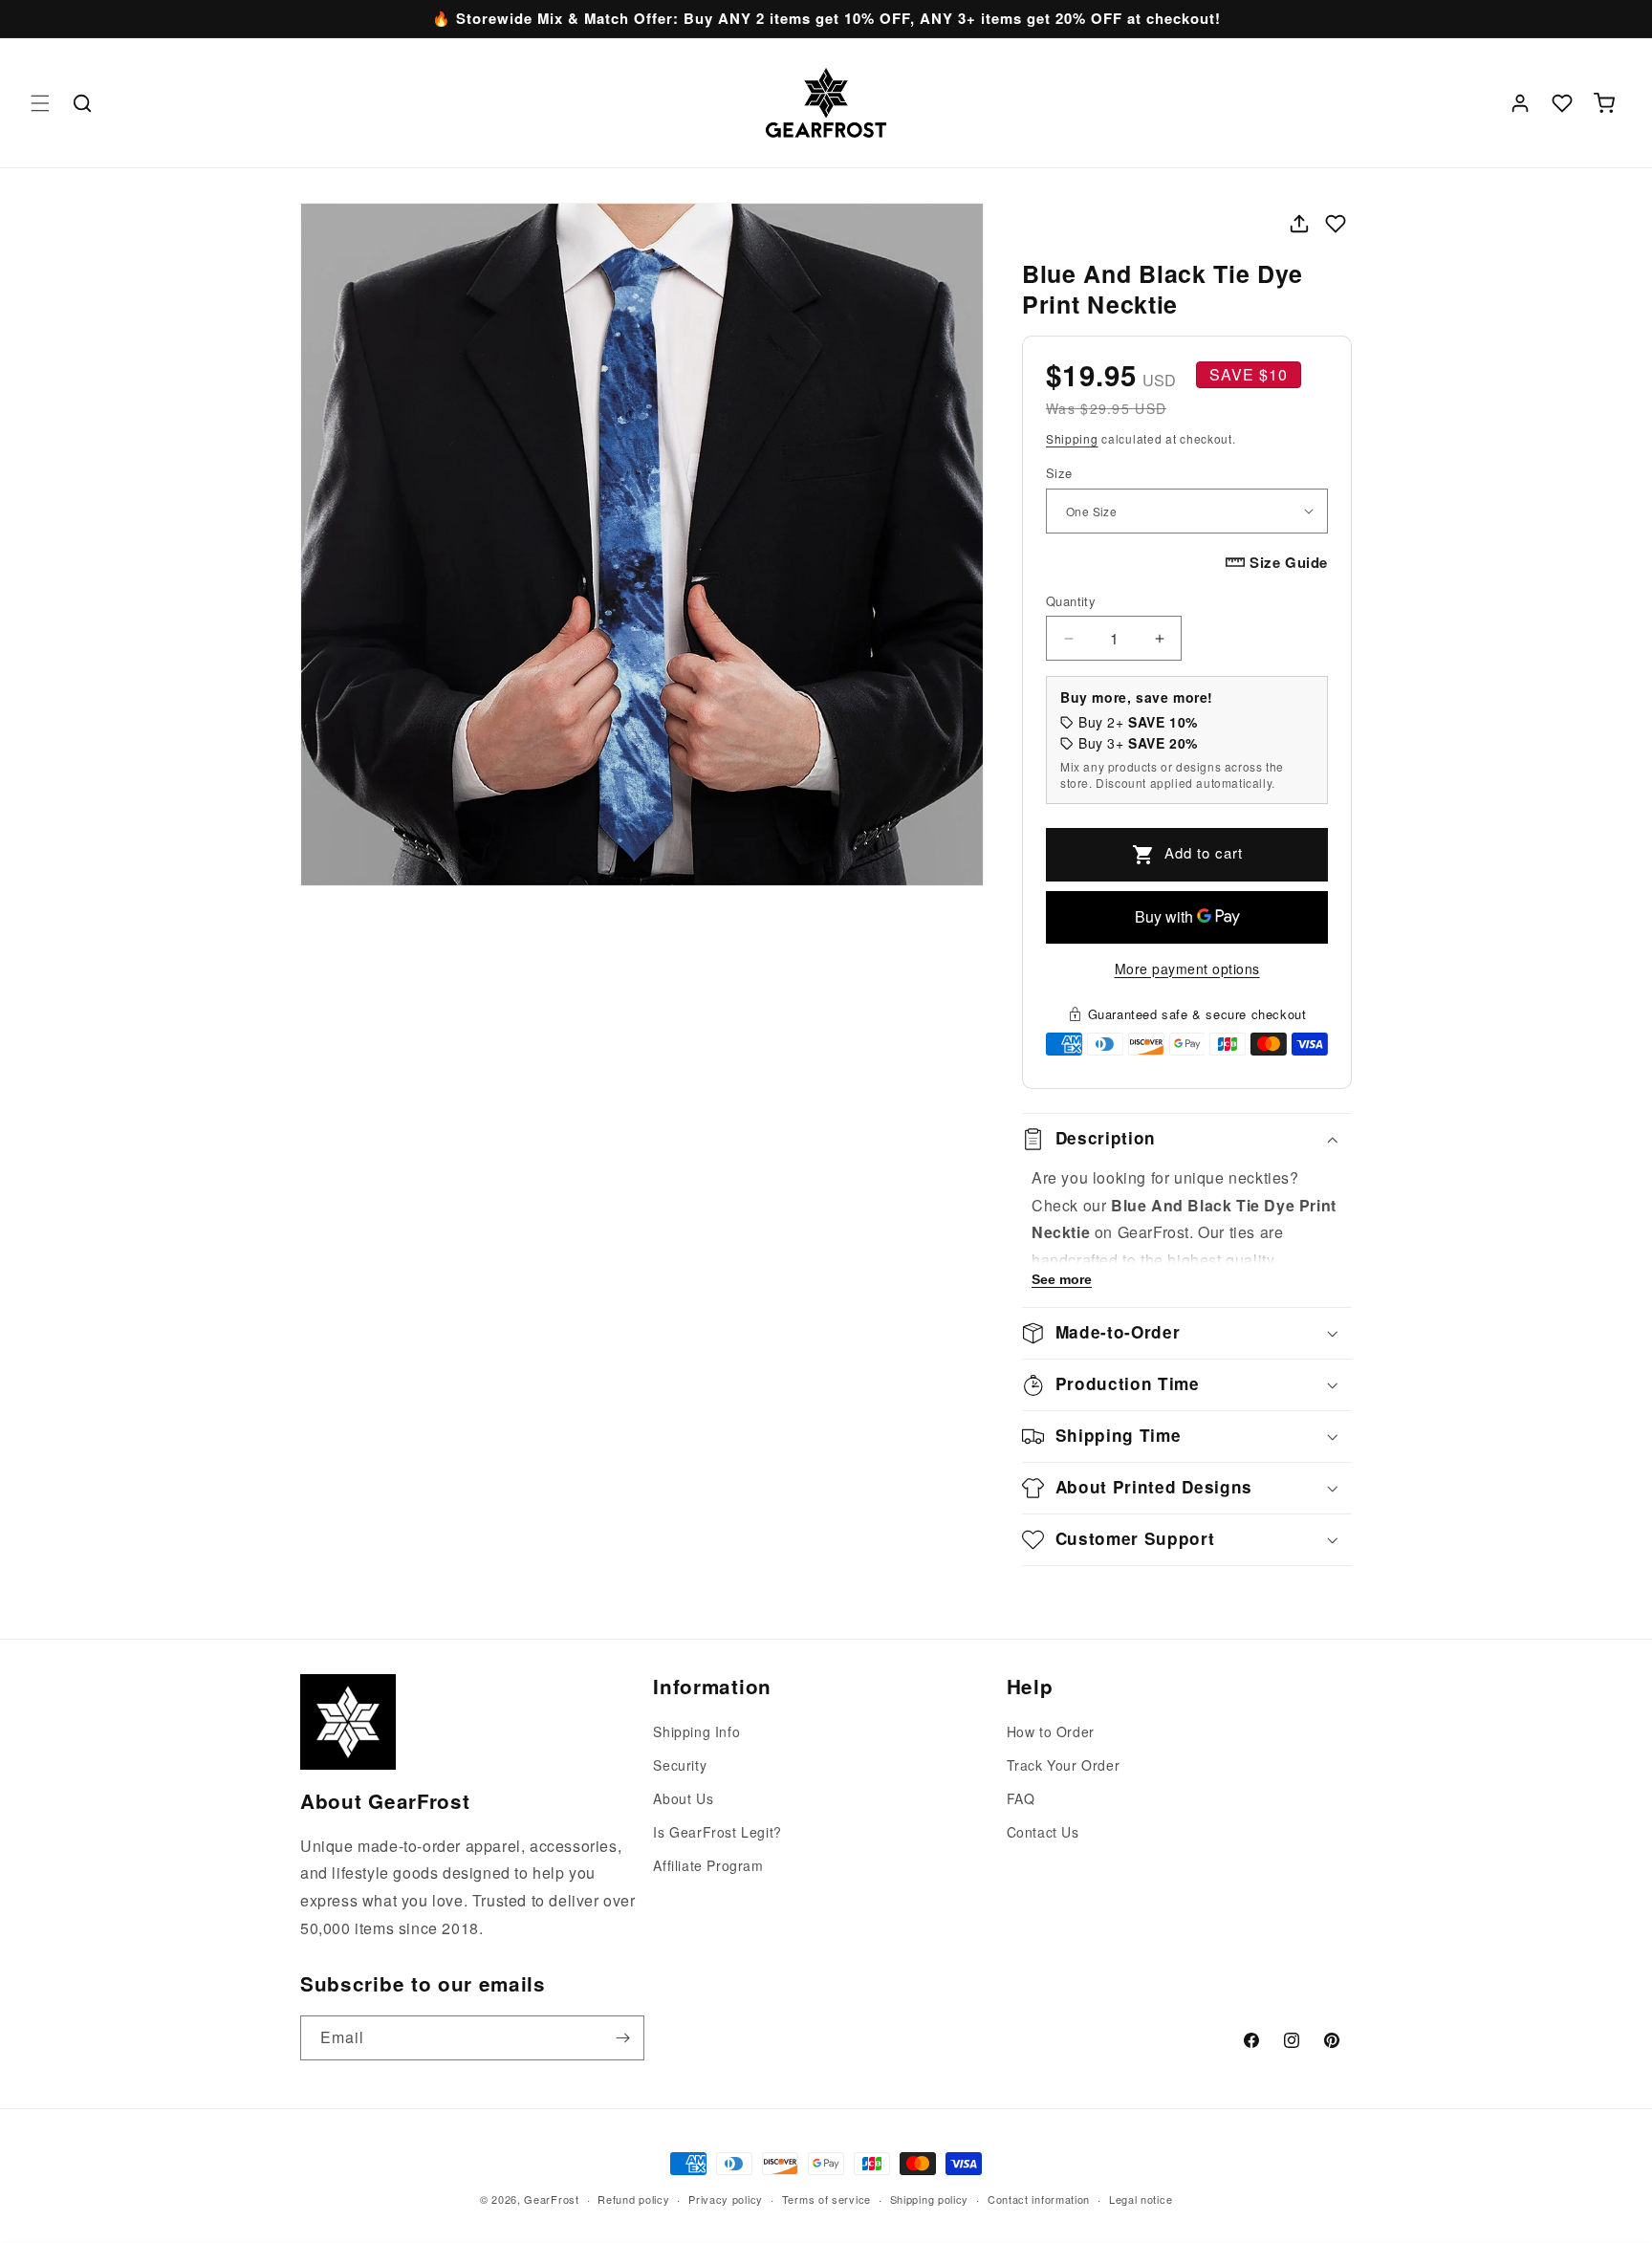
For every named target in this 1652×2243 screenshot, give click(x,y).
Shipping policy (930, 2199)
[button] (40, 103)
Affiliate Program (708, 1865)
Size (1059, 473)
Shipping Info (696, 1731)
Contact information (1039, 2199)
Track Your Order (1064, 1765)
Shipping (1072, 438)
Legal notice (1141, 2199)
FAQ (1021, 1798)
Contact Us (1043, 1832)
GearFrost (551, 2199)
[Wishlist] (1562, 103)
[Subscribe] (622, 2038)
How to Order (1051, 1731)
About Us (683, 1798)
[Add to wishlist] (1336, 224)
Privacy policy (726, 2199)
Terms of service (826, 2199)
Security (680, 1765)
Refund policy (633, 2199)
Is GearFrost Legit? (717, 1832)
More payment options (1187, 969)
